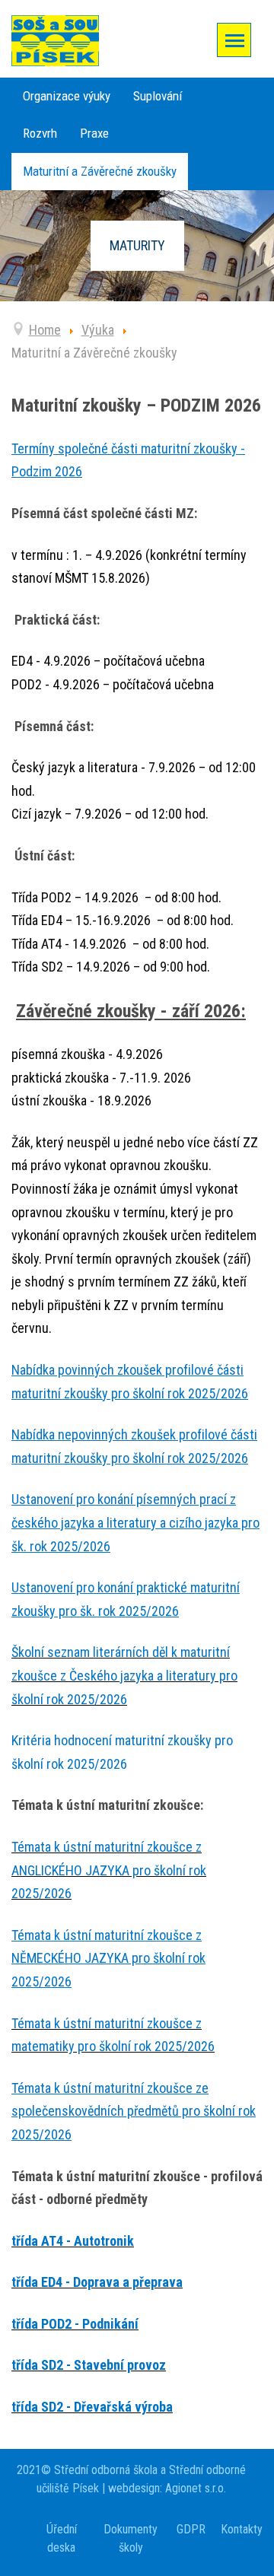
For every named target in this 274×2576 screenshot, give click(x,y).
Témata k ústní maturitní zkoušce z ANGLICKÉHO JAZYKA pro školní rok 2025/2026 (109, 1870)
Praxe (94, 133)
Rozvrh (40, 133)
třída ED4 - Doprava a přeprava (97, 2282)
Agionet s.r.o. (194, 2488)
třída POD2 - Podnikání (75, 2324)
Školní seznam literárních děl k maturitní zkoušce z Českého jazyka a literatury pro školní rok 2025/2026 (124, 1675)
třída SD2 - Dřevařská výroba (92, 2407)
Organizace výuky (67, 96)
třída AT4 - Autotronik (73, 2241)
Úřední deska (62, 2538)
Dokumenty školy (131, 2538)
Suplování (158, 96)
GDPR (191, 2529)
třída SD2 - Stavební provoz (89, 2365)
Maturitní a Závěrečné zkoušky (100, 171)
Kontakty (242, 2529)
